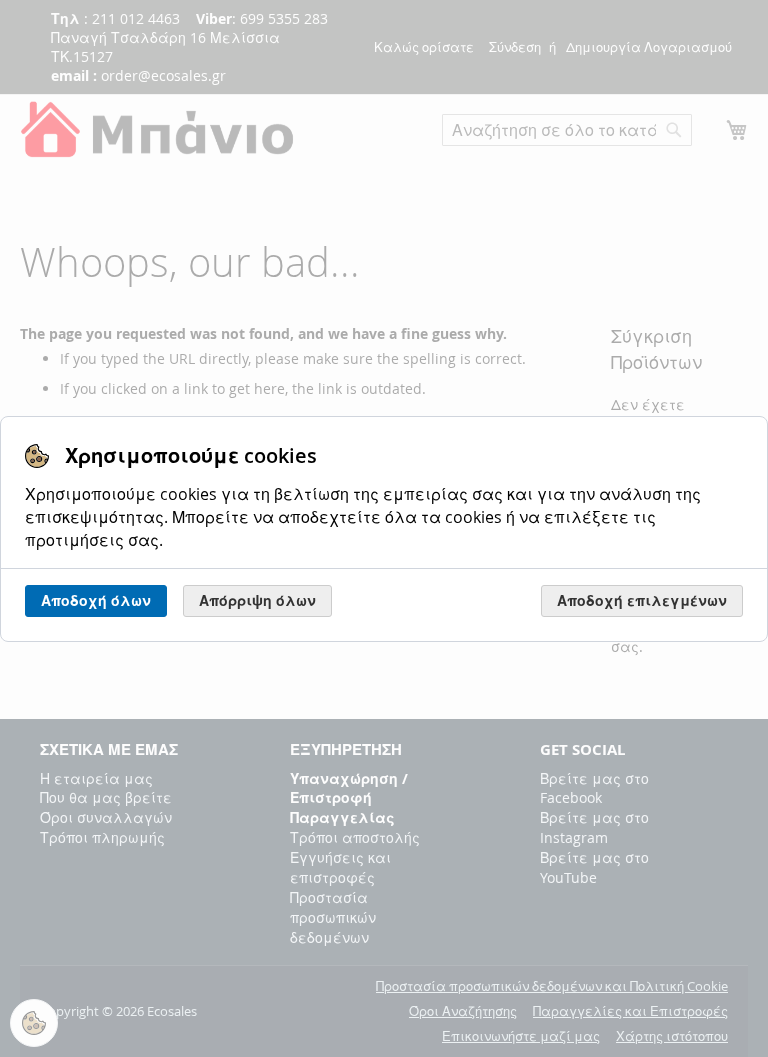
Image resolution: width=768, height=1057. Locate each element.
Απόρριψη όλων (257, 600)
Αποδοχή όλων (96, 600)
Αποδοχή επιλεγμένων (642, 600)
